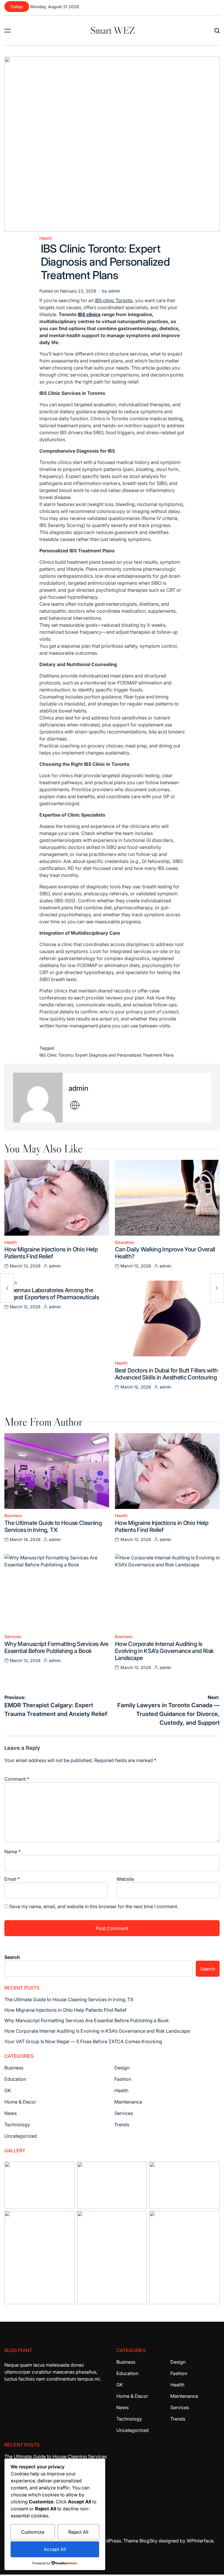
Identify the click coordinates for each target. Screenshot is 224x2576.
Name (13, 1852)
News (10, 2113)
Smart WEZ (113, 30)
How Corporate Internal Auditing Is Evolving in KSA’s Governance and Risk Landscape (164, 1651)
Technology (17, 2125)
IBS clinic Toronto (114, 300)
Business (13, 1516)
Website (125, 1879)
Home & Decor (20, 2102)
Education (125, 1242)
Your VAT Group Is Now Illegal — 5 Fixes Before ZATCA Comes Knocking (83, 2041)
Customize (33, 2532)
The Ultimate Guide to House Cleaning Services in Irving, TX (53, 1526)
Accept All (55, 2549)
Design (122, 2068)
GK (8, 2090)
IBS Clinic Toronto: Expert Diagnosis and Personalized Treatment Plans (106, 1055)
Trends (122, 2125)
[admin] (38, 1098)
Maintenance (128, 2102)
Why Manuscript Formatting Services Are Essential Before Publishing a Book (56, 1647)
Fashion (123, 2079)
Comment (17, 1779)
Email (12, 1879)
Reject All (78, 2532)
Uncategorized (21, 2136)
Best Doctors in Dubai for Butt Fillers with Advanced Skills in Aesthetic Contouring (166, 1374)
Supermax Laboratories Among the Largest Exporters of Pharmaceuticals (52, 1294)
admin (114, 291)
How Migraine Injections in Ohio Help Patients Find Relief (51, 1253)
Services (13, 1637)
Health (46, 238)
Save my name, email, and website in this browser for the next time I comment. (94, 1906)
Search (12, 1957)
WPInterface (200, 2541)
